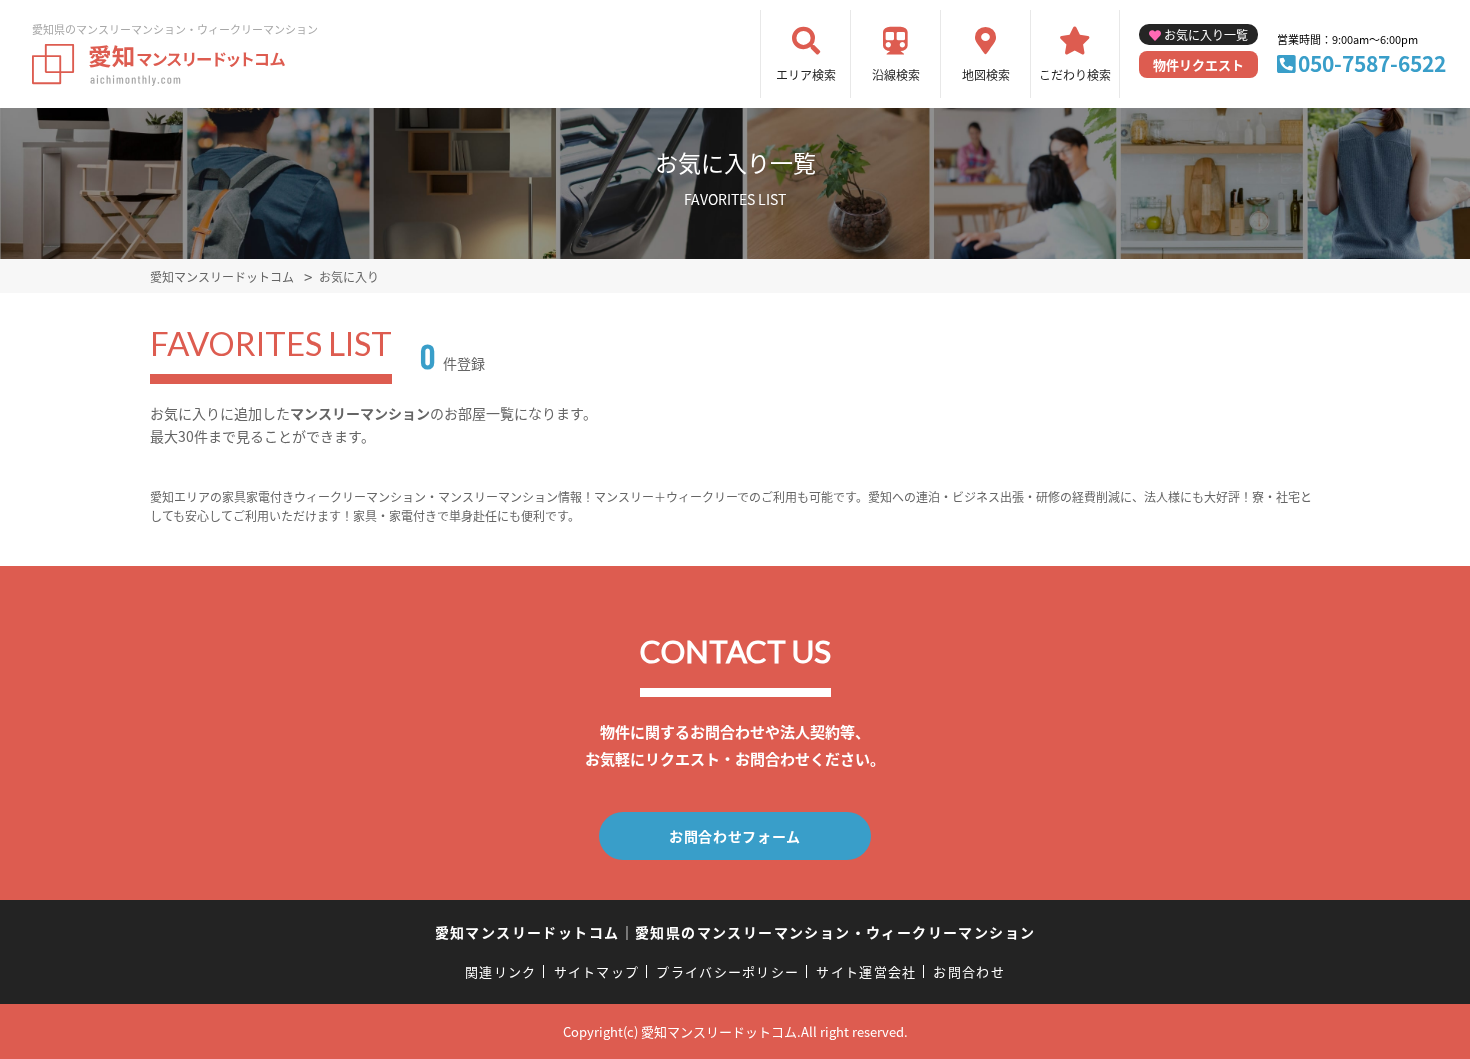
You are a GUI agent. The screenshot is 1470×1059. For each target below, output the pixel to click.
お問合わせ (969, 971)
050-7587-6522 (1372, 63)
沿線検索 (896, 74)
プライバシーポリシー (727, 971)
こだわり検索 (1075, 74)
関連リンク (501, 971)
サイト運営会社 (866, 971)
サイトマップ (597, 971)
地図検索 (986, 74)
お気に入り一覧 (1206, 34)
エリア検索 (806, 74)
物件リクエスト (1198, 64)
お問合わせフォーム (735, 836)
